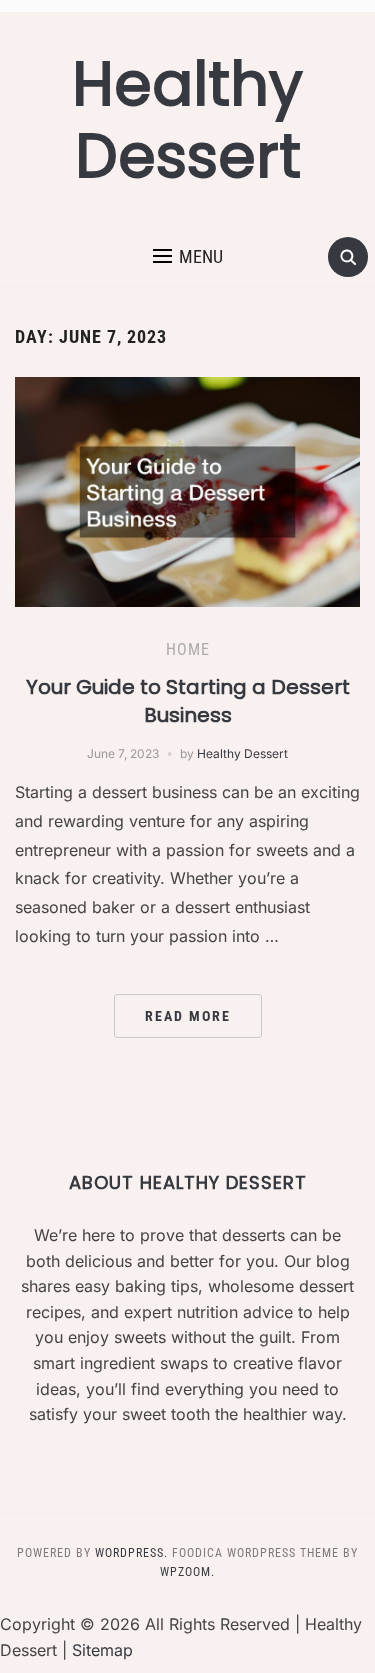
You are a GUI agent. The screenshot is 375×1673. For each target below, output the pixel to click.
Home (188, 649)
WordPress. (131, 1553)
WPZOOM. (187, 1572)
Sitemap (102, 1650)
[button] (188, 257)
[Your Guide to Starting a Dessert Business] (187, 490)
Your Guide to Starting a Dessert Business (188, 701)
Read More (188, 1016)
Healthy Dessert (187, 120)
